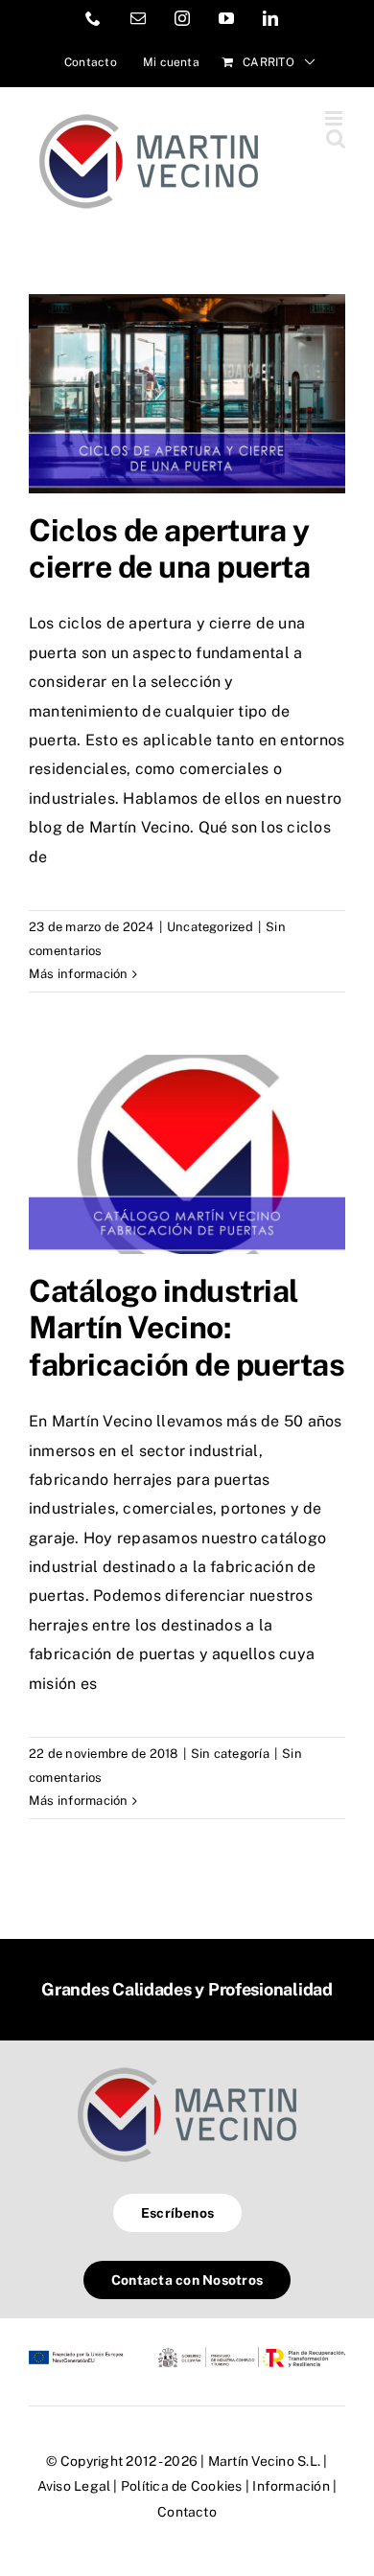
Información (291, 2486)
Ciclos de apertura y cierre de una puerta (169, 548)
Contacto (187, 2512)
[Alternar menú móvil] (335, 118)
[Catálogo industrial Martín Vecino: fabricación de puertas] (187, 1154)
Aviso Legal (74, 2486)
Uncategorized (210, 927)
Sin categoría (230, 1754)
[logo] (187, 2067)
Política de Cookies (182, 2486)
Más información (79, 974)
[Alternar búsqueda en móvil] (336, 138)
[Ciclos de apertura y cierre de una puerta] (187, 394)
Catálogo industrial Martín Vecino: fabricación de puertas (187, 1328)
